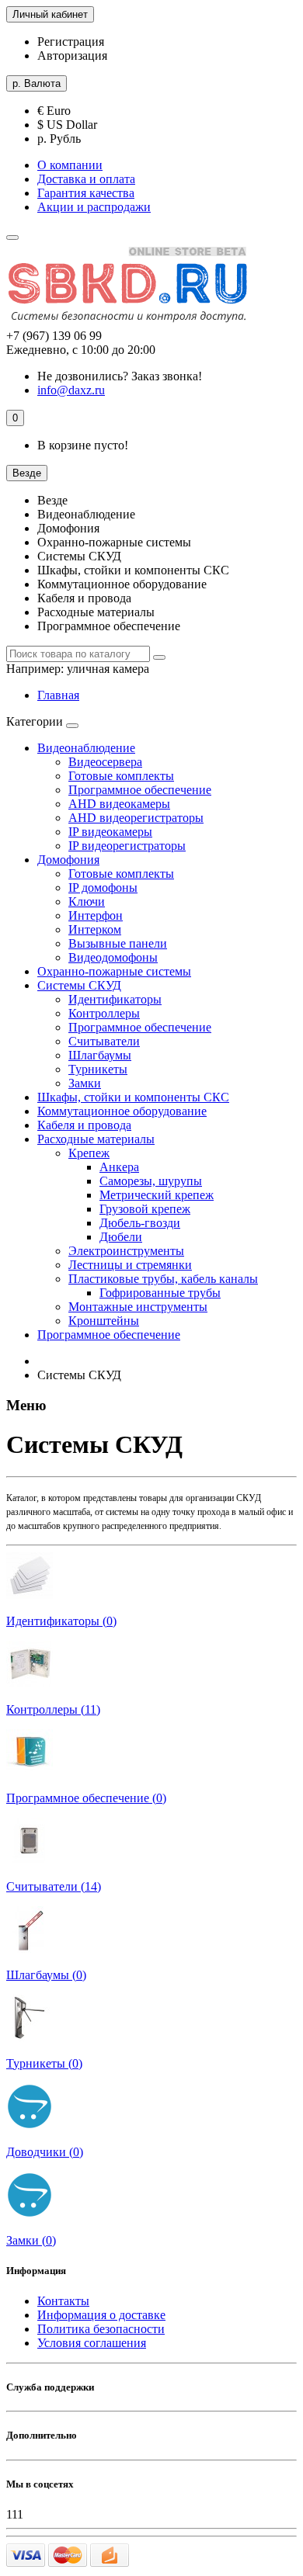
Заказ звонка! (120, 376)
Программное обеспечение (109, 1335)
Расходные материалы (96, 1139)
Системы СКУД (79, 985)
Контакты (63, 2301)
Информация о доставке (101, 2315)
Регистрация (71, 42)
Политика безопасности (101, 2329)
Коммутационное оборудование (122, 1111)
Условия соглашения (92, 2343)
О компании (70, 165)
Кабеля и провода (84, 1125)
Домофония (68, 860)
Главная (58, 695)
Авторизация (72, 55)
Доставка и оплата (86, 179)
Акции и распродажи (94, 207)
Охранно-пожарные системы (114, 971)
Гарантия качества (86, 193)
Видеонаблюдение (86, 748)
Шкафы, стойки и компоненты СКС (133, 1097)
